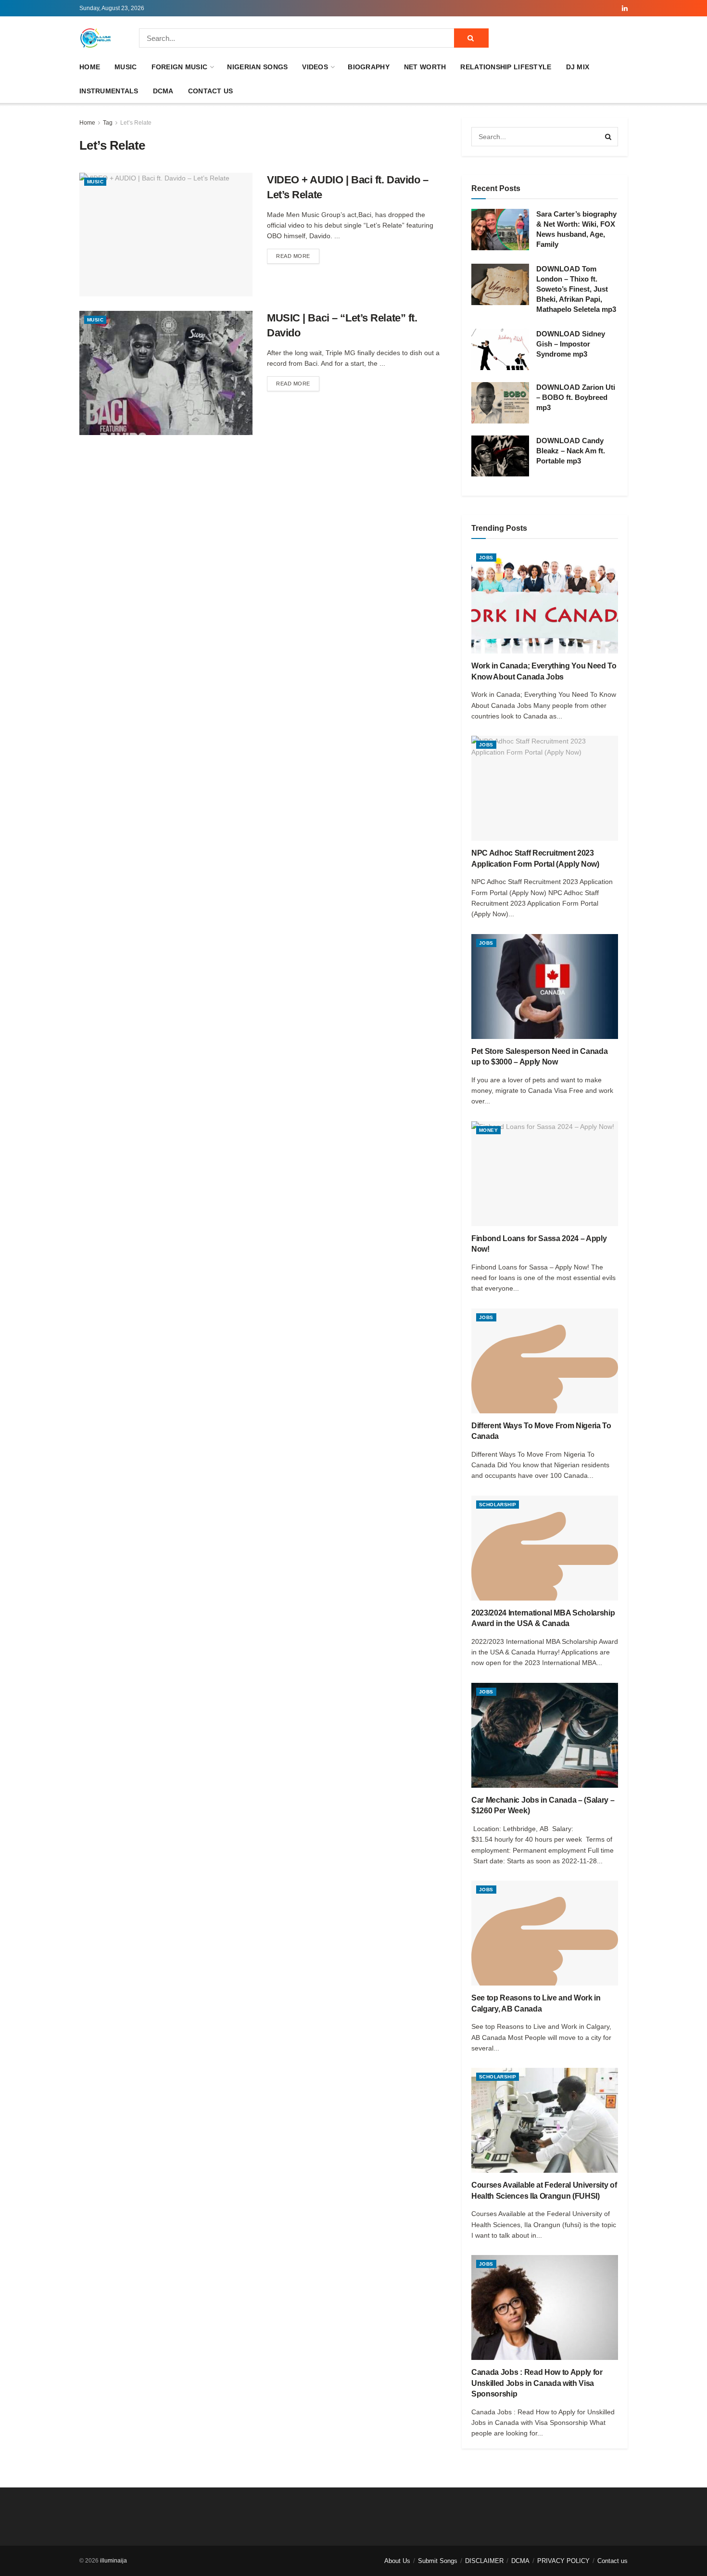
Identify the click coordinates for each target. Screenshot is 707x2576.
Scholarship (498, 1505)
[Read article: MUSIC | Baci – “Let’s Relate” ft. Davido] (166, 373)
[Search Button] (471, 38)
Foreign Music (180, 67)
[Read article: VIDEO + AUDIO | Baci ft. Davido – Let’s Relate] (166, 235)
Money (488, 1130)
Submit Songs (438, 2561)
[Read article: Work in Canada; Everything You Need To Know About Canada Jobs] (545, 601)
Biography (369, 67)
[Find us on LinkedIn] (625, 8)
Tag (108, 123)
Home (90, 67)
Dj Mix (578, 67)
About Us (397, 2561)
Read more (298, 256)
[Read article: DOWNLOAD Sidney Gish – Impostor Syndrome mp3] (500, 349)
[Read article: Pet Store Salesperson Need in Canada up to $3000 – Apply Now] (545, 987)
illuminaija (114, 2561)
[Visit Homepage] (96, 38)
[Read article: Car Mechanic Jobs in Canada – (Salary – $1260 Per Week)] (545, 1735)
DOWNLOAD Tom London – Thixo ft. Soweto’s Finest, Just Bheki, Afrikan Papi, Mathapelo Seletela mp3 (576, 289)
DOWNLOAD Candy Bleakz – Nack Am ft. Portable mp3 (571, 451)
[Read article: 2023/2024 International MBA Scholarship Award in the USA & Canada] (545, 1548)
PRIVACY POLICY (563, 2561)
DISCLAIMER (484, 2561)
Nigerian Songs (257, 67)
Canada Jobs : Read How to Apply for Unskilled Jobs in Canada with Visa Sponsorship (537, 2383)
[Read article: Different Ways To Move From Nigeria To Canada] (545, 1361)
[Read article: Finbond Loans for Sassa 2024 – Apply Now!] (545, 1174)
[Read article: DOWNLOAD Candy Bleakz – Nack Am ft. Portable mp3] (500, 456)
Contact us (211, 91)
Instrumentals (109, 91)
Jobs (486, 557)
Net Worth (425, 67)
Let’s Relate (136, 123)
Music (126, 67)
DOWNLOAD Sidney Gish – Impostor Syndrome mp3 (571, 344)
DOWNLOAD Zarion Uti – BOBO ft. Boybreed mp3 (576, 397)
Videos (315, 67)
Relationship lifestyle (506, 67)
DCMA (163, 91)
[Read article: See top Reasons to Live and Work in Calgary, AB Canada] (545, 1933)
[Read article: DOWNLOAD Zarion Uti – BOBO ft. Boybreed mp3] (500, 403)
